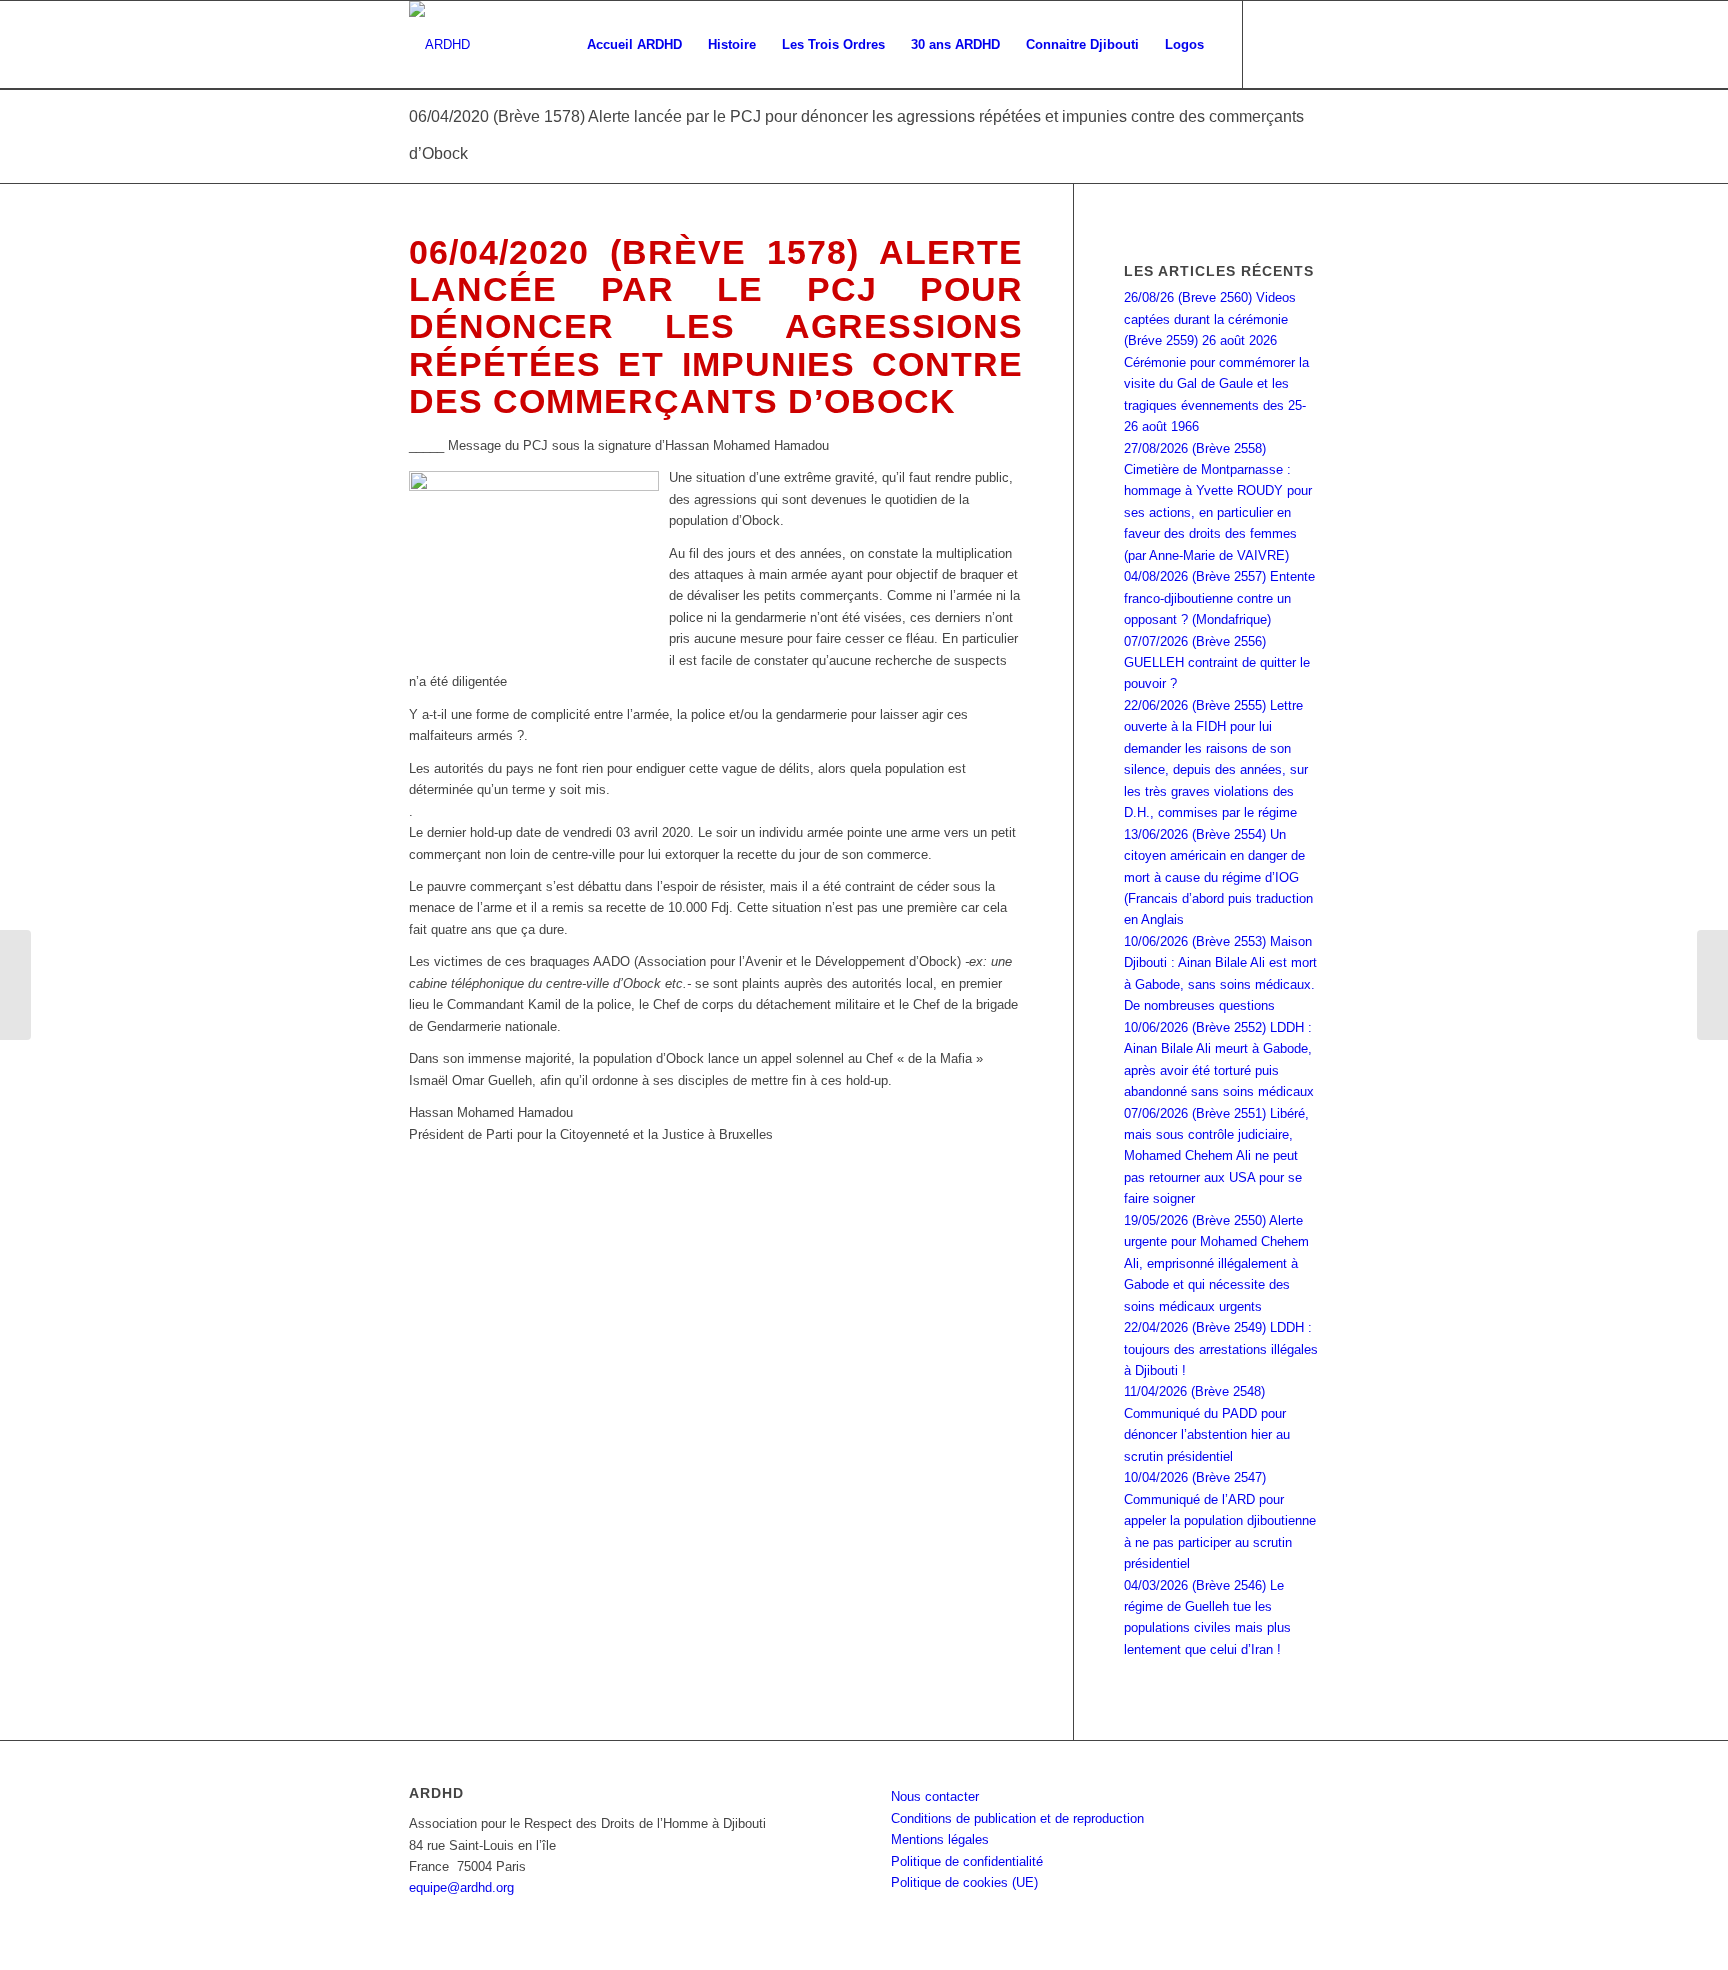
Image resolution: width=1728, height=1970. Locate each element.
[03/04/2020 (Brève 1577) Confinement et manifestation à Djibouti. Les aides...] (15, 985)
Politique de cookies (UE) (964, 1882)
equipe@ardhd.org (461, 1887)
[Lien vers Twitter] (1304, 44)
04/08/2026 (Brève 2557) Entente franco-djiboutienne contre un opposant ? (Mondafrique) (1219, 598)
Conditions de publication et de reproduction (1017, 1818)
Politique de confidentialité (967, 1861)
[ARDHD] (439, 45)
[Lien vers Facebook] (1274, 44)
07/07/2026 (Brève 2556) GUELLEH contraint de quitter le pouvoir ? (1217, 663)
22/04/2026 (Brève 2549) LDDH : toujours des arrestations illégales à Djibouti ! (1221, 1349)
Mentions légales (940, 1839)
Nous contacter (935, 1796)
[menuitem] (634, 45)
